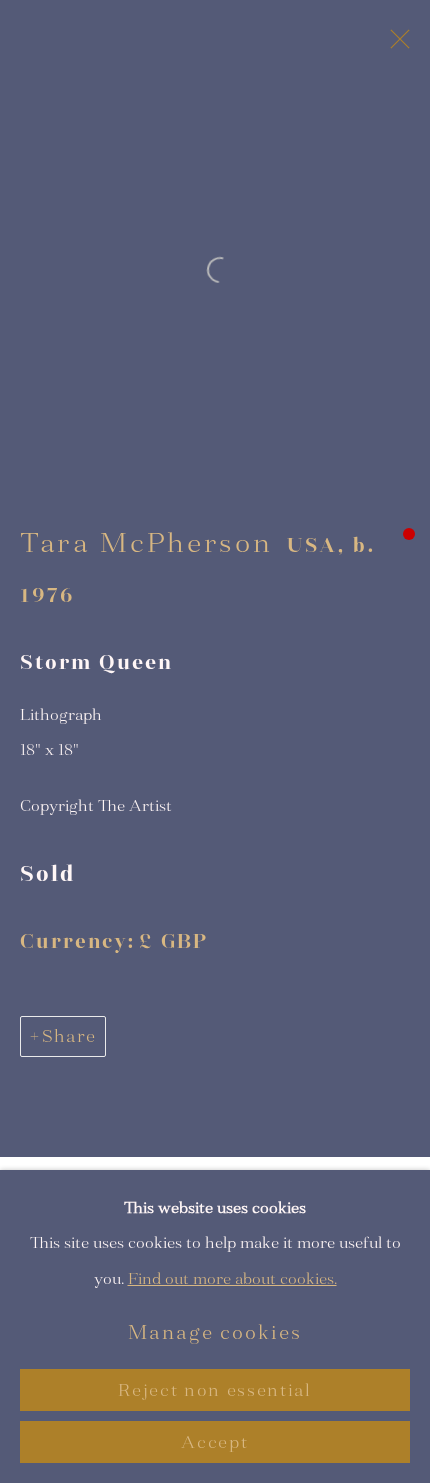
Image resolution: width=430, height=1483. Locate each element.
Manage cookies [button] (215, 1332)
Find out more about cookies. (232, 1277)
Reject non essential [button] (214, 1390)
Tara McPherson (146, 542)
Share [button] (69, 1036)
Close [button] (395, 45)
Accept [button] (214, 1442)
